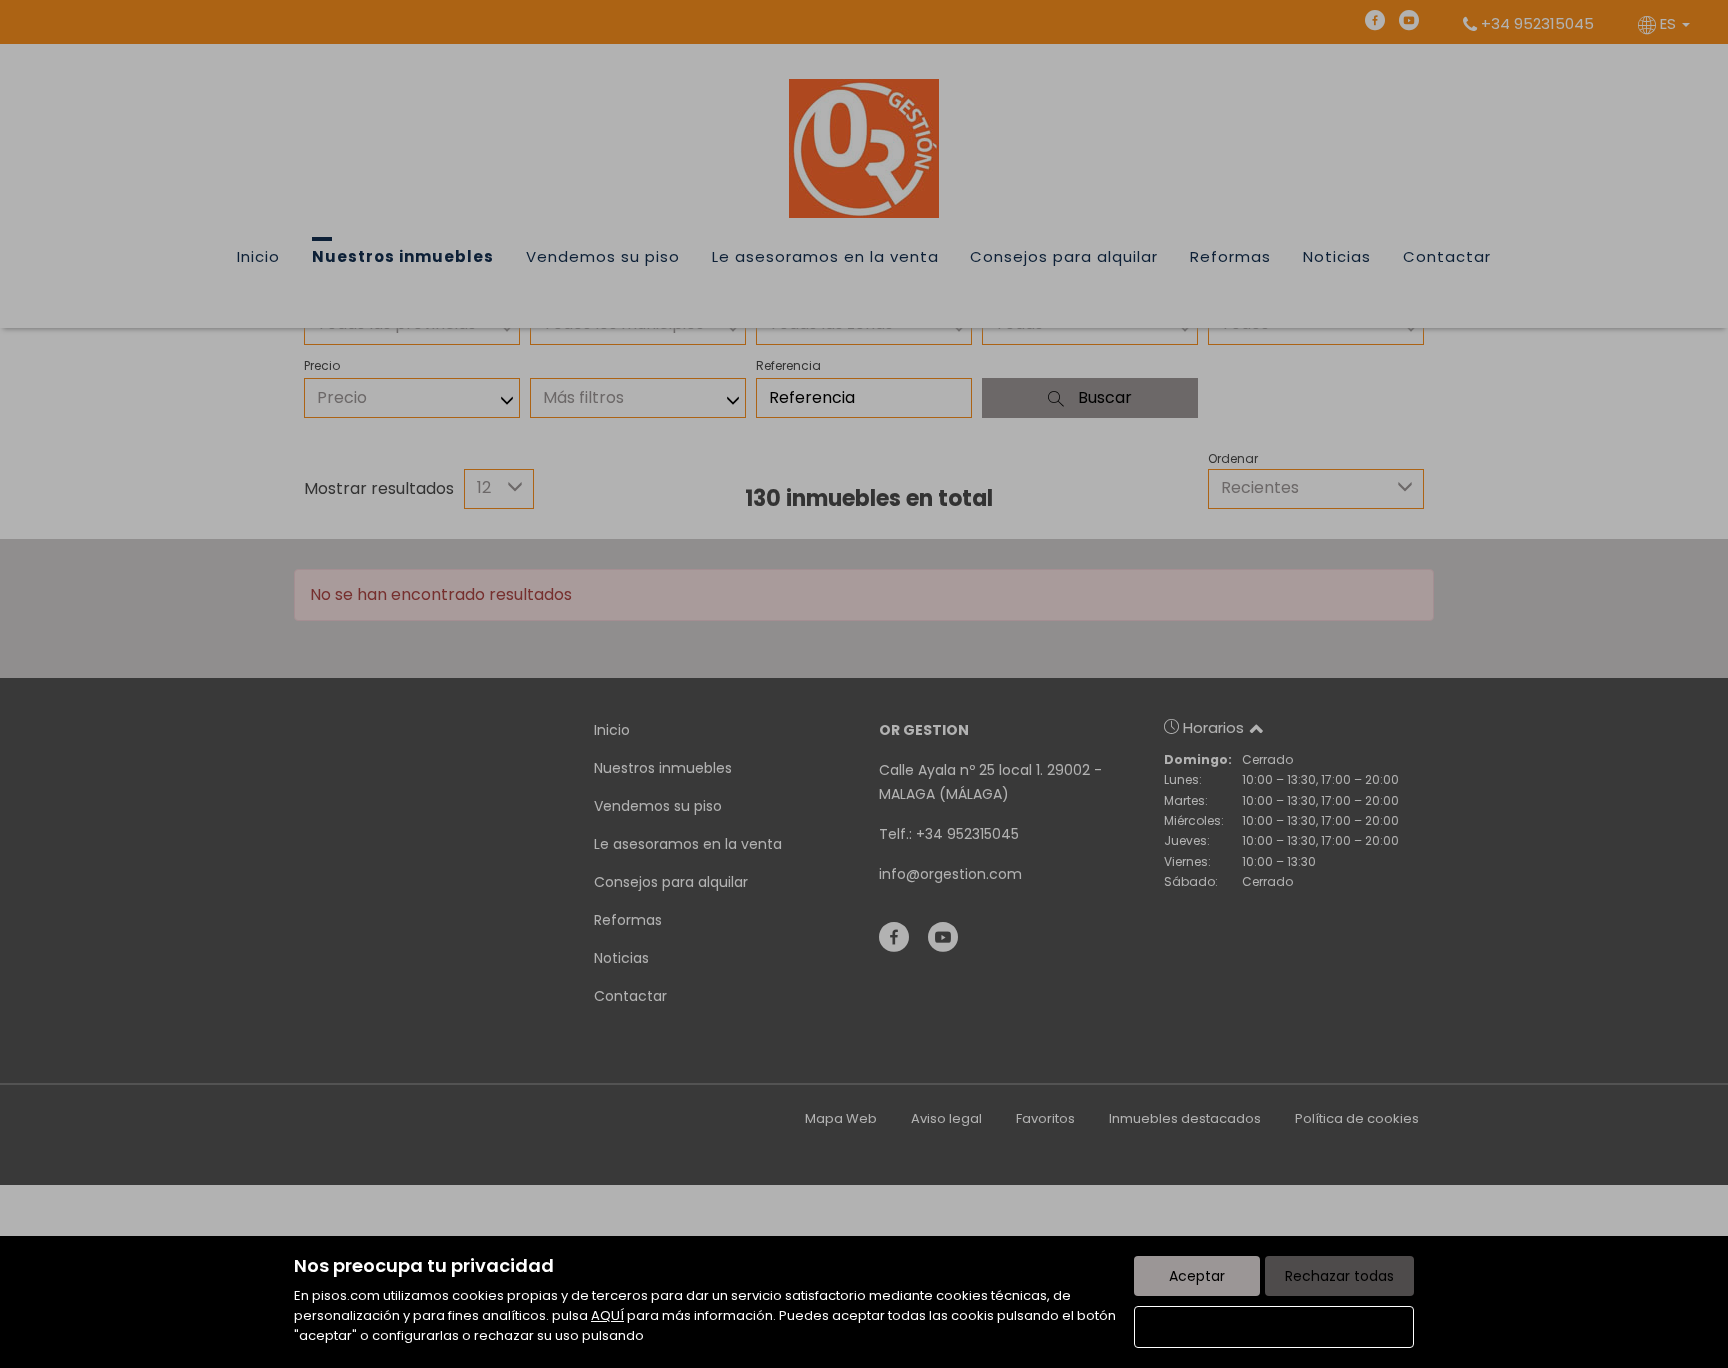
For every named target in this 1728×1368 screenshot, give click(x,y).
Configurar (1274, 1327)
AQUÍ (607, 1315)
